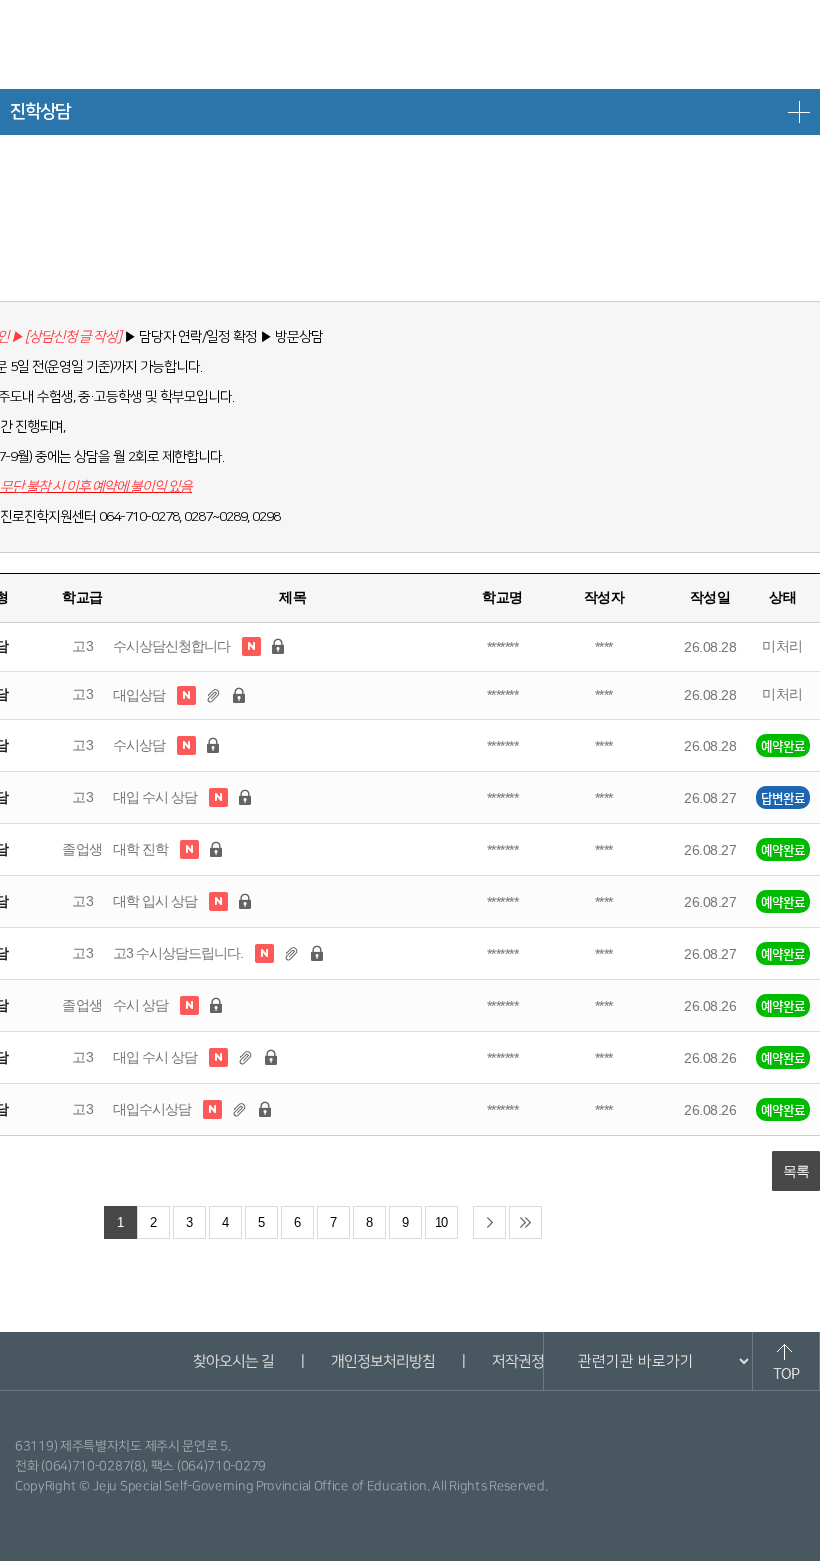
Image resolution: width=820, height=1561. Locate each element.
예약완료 (783, 745)
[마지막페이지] (525, 1222)
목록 (796, 1171)
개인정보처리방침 (382, 1361)
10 (441, 1223)
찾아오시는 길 (232, 1361)
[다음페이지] (489, 1222)
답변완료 (783, 797)
